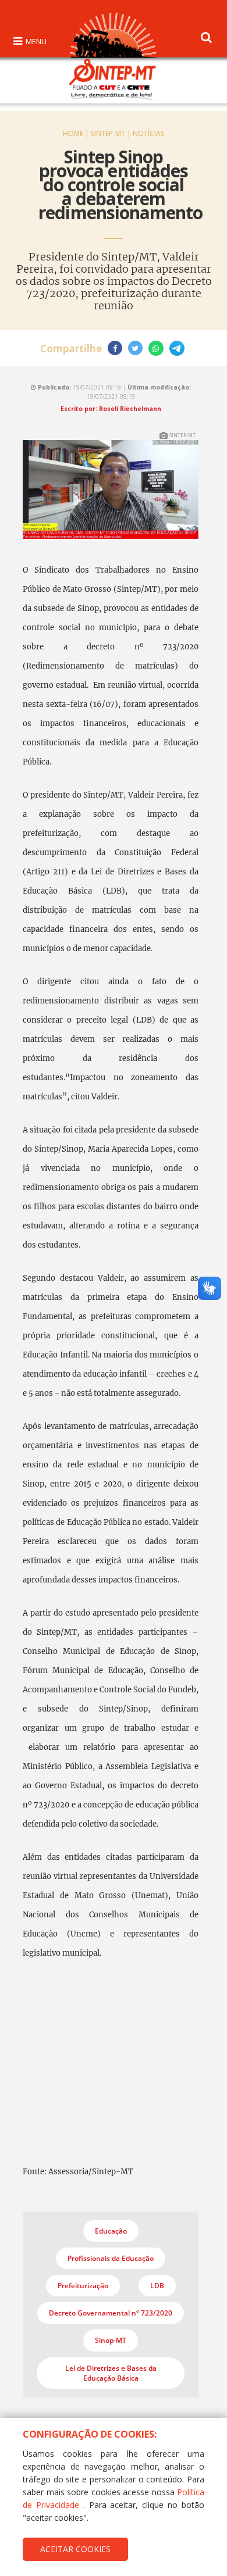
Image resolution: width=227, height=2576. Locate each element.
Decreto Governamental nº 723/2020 (111, 2313)
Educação (111, 2231)
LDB (157, 2286)
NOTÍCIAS (148, 133)
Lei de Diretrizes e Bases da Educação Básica (111, 2373)
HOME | (77, 133)
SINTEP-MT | (112, 133)
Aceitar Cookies (75, 2549)
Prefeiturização (83, 2286)
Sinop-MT (111, 2340)
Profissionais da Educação (111, 2258)
